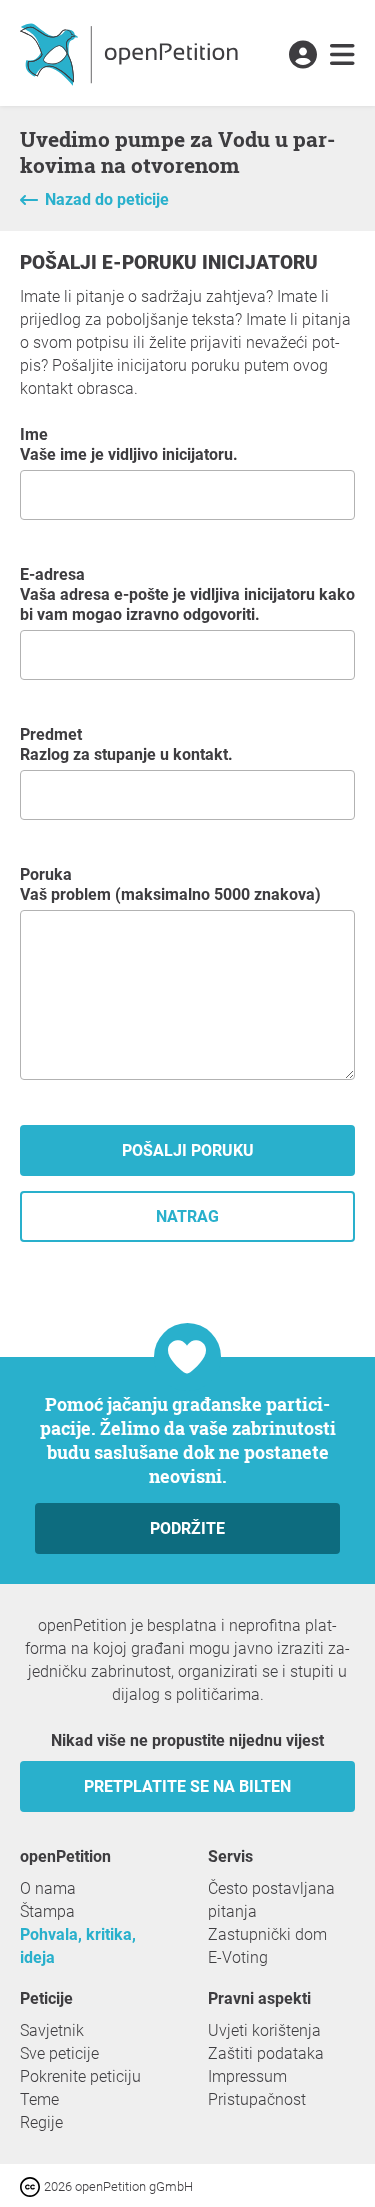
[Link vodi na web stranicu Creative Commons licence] (32, 2185)
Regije (41, 2122)
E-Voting (238, 1957)
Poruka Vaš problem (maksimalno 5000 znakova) (170, 884)
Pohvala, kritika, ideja (78, 1946)
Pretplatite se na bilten (187, 1786)
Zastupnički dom (267, 1934)
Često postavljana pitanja (271, 1900)
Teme (39, 2099)
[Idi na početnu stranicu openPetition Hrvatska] (131, 53)
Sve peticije (59, 2053)
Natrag (187, 1216)
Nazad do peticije (107, 199)
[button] (302, 56)
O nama (48, 1888)
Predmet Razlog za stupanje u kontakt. (126, 744)
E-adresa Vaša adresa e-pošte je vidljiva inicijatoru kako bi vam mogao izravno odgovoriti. (187, 594)
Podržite (187, 1528)
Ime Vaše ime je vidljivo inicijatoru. (129, 444)
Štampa (47, 1911)
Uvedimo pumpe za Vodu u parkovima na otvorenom (177, 152)
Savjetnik (52, 2030)
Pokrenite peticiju (80, 2076)
